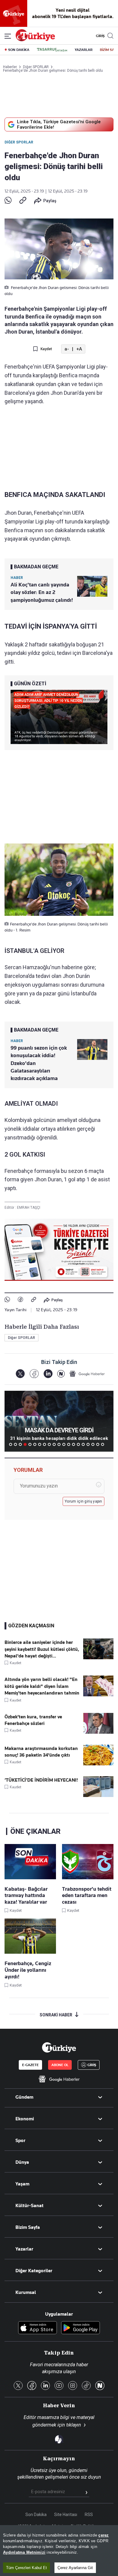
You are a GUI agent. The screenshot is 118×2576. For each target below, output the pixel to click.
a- (67, 349)
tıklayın (74, 2425)
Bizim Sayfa (28, 2227)
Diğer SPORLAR (19, 142)
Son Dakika (36, 2515)
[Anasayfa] (59, 2047)
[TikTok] (86, 2386)
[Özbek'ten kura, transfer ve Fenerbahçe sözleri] (98, 1732)
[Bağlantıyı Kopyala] (23, 201)
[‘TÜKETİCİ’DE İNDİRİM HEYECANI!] (98, 1795)
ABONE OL (60, 2065)
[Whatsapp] (8, 201)
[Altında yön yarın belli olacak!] (98, 1695)
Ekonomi (25, 2119)
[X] (20, 1374)
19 (98, 1444)
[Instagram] (73, 2386)
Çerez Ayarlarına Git (75, 2568)
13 (69, 1444)
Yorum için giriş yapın (84, 1501)
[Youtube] (59, 2386)
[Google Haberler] (87, 1374)
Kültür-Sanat (29, 2206)
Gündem (24, 2097)
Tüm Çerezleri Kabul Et (26, 2568)
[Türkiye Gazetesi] (35, 40)
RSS (89, 2515)
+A (79, 349)
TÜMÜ (107, 1444)
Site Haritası (66, 2515)
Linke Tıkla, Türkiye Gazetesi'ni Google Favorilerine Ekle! (59, 124)
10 (54, 1444)
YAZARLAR (84, 50)
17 (88, 1444)
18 (93, 1444)
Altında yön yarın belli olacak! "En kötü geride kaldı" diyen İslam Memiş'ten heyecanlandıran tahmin (42, 1686)
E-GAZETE (30, 2065)
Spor (20, 2141)
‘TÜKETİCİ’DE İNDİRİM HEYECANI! (41, 1780)
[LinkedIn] (48, 1374)
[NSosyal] (61, 1374)
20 (103, 1444)
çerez (103, 2535)
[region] (59, 2551)
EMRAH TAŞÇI (29, 1208)
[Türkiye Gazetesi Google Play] (80, 2328)
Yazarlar (24, 2249)
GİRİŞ (100, 36)
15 (78, 1444)
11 (59, 1444)
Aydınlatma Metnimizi (24, 2552)
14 (74, 1444)
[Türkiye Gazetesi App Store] (38, 2328)
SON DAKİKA (19, 50)
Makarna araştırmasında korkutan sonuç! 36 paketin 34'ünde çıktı (41, 1752)
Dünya (22, 2162)
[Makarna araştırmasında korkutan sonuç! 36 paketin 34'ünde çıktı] (98, 1764)
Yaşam (22, 2184)
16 (83, 1444)
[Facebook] (20, 1300)
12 (64, 1444)
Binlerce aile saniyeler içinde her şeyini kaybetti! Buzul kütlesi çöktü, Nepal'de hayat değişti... (42, 1649)
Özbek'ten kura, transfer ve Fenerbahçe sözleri (33, 1720)
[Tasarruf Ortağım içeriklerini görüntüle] (52, 50)
